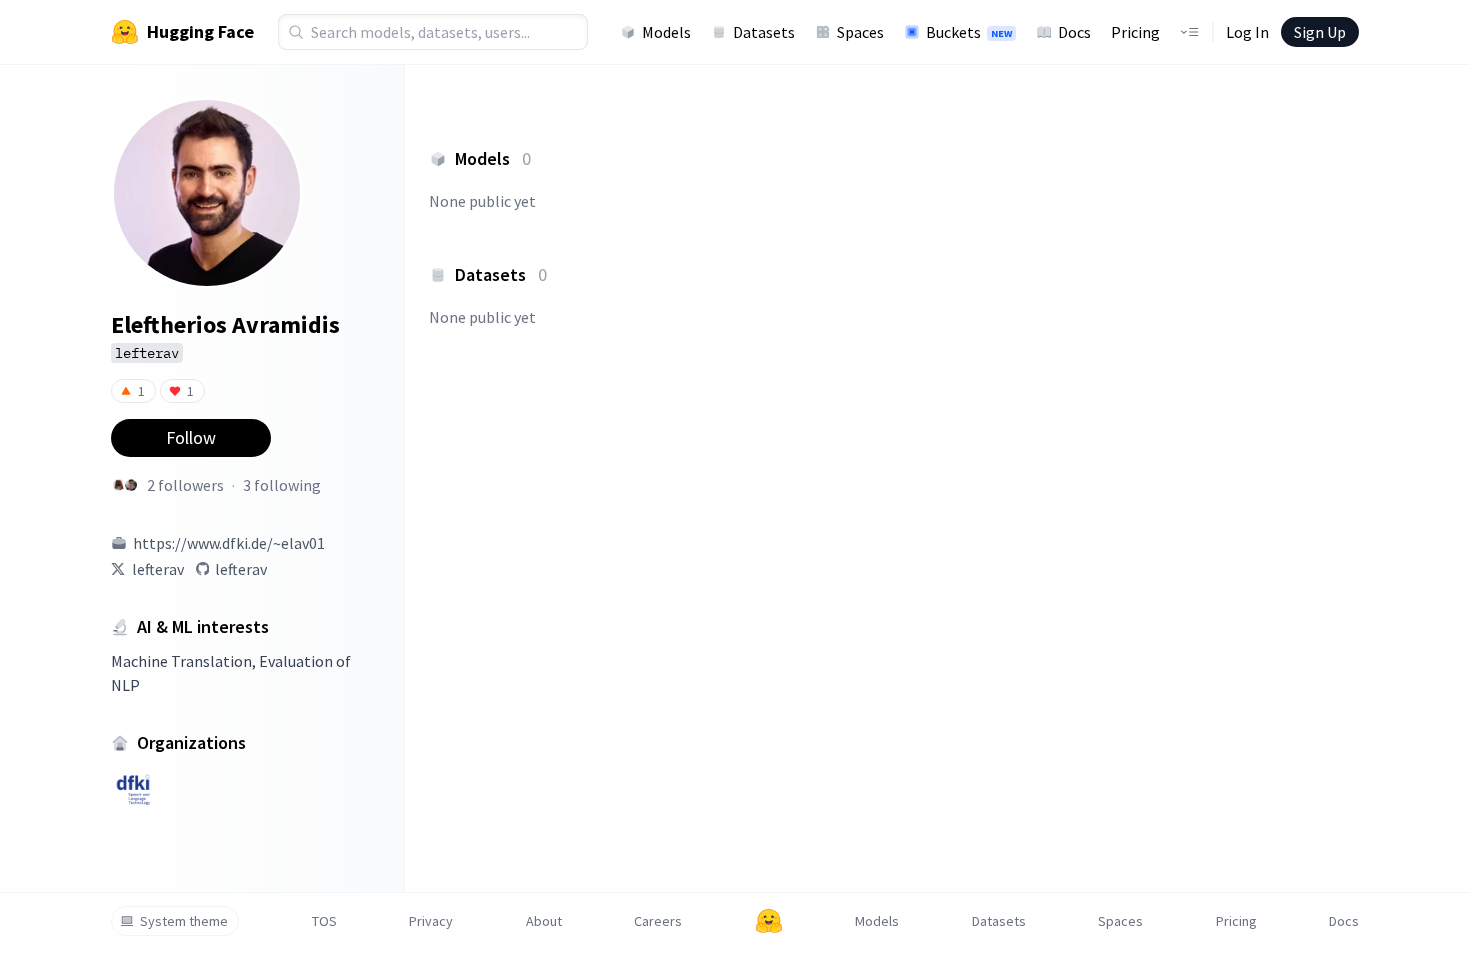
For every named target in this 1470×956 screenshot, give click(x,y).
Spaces (860, 32)
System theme (184, 921)
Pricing (1135, 32)
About (544, 921)
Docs (1074, 32)
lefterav (158, 569)
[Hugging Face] (769, 921)
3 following (282, 485)
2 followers (185, 485)
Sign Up (1320, 32)
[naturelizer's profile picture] (119, 485)
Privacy (431, 921)
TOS (324, 921)
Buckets (969, 32)
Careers (658, 921)
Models (666, 32)
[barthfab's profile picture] (131, 485)
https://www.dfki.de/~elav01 (229, 543)
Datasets (764, 32)
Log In (1247, 32)
